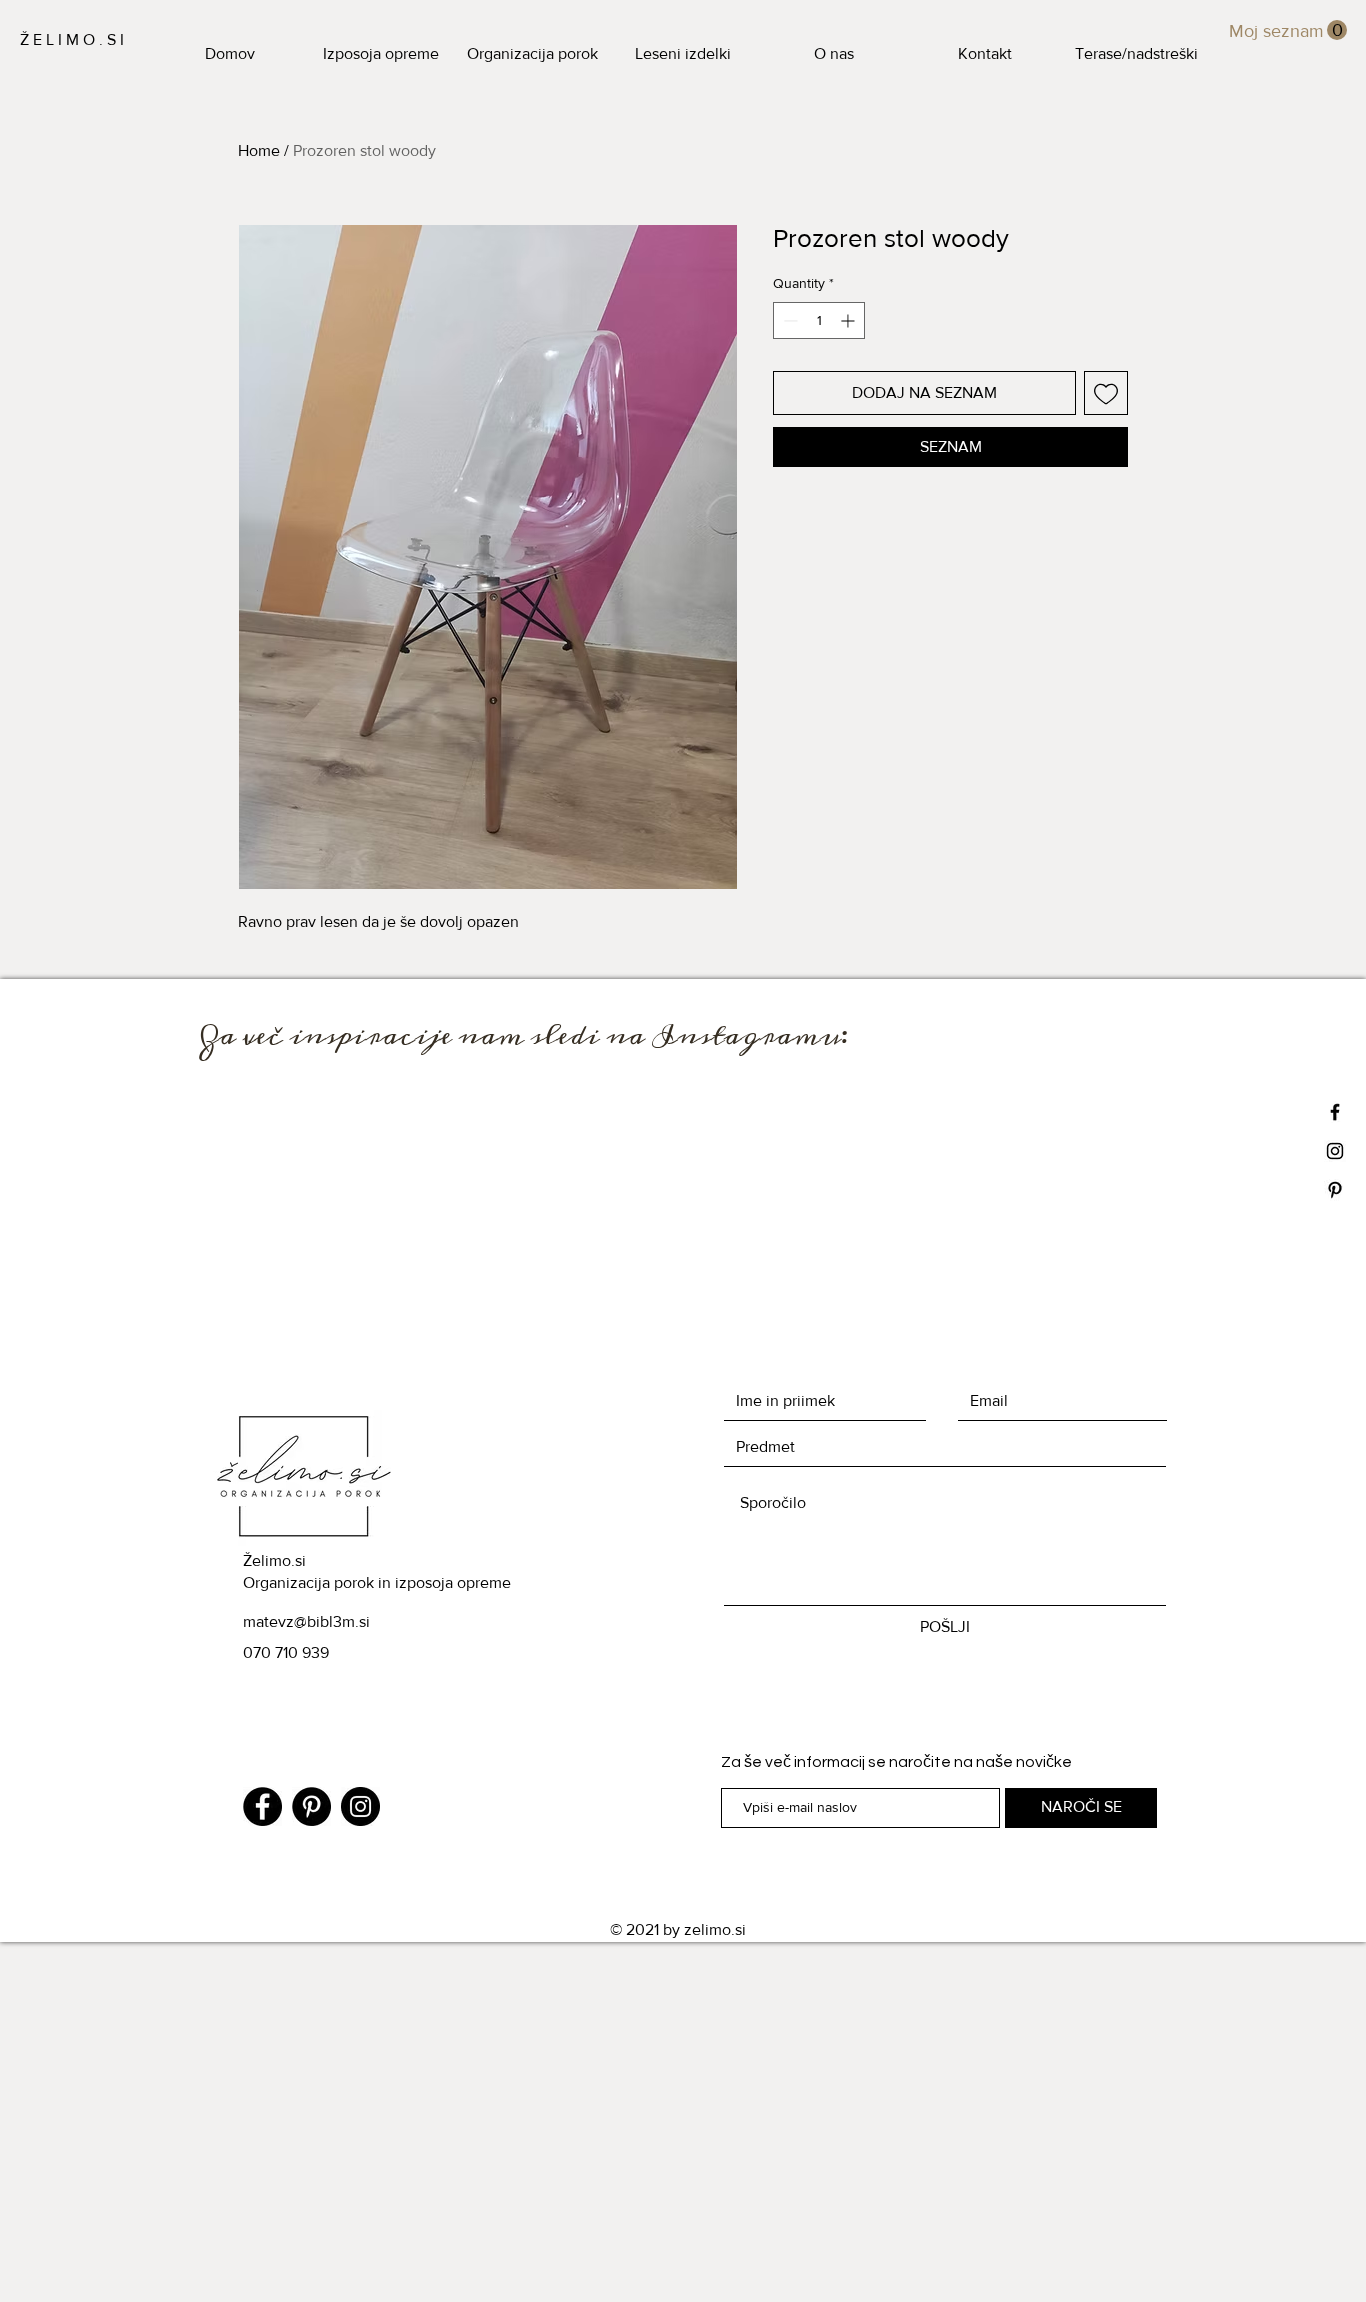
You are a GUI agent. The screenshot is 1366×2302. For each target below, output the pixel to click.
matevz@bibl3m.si (306, 1621)
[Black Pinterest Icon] (1335, 1190)
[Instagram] (360, 1806)
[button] (1288, 30)
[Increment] (849, 320)
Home (259, 150)
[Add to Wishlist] (1106, 393)
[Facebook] (262, 1806)
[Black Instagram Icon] (1335, 1151)
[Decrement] (788, 320)
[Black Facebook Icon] (1335, 1112)
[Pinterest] (311, 1806)
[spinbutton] (819, 320)
